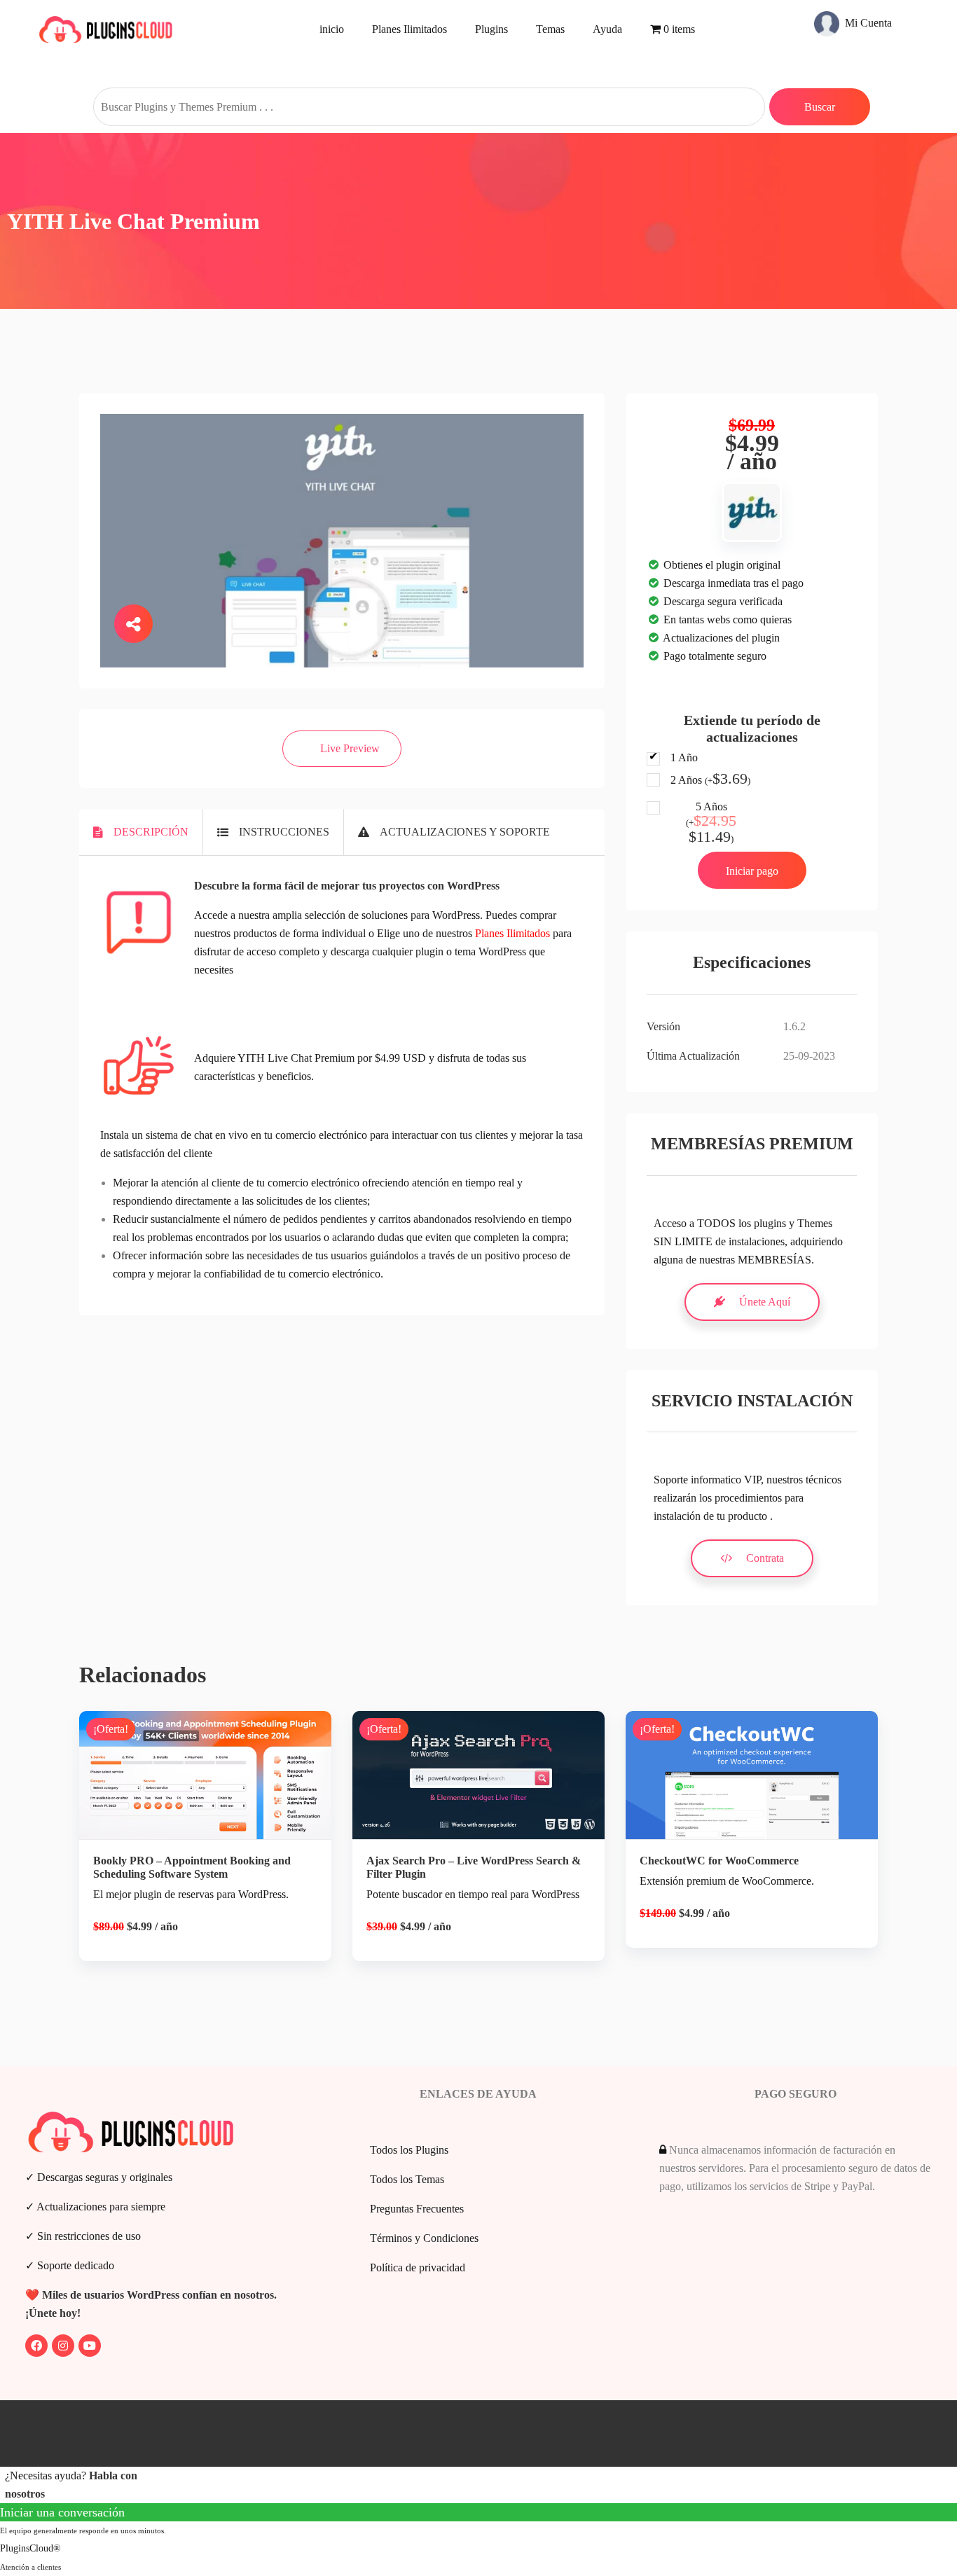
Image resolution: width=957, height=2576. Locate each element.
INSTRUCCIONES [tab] (284, 832)
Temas (550, 29)
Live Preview (350, 748)
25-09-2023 (809, 1056)
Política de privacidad (418, 2267)
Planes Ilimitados (409, 29)
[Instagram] (63, 2346)
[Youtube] (90, 2346)
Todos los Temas (407, 2179)
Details (216, 1835)
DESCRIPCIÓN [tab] (151, 832)
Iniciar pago (752, 871)
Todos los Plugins (409, 2150)
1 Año (684, 757)
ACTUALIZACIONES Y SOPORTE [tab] (465, 832)
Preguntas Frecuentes (417, 2209)
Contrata (765, 1558)
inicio (332, 29)
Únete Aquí (765, 1302)
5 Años (711, 823)
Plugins (491, 29)
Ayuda (607, 29)
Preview (216, 1788)
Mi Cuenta (867, 23)
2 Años (710, 780)
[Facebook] (36, 2346)
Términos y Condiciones (424, 2238)
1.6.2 (794, 1026)
